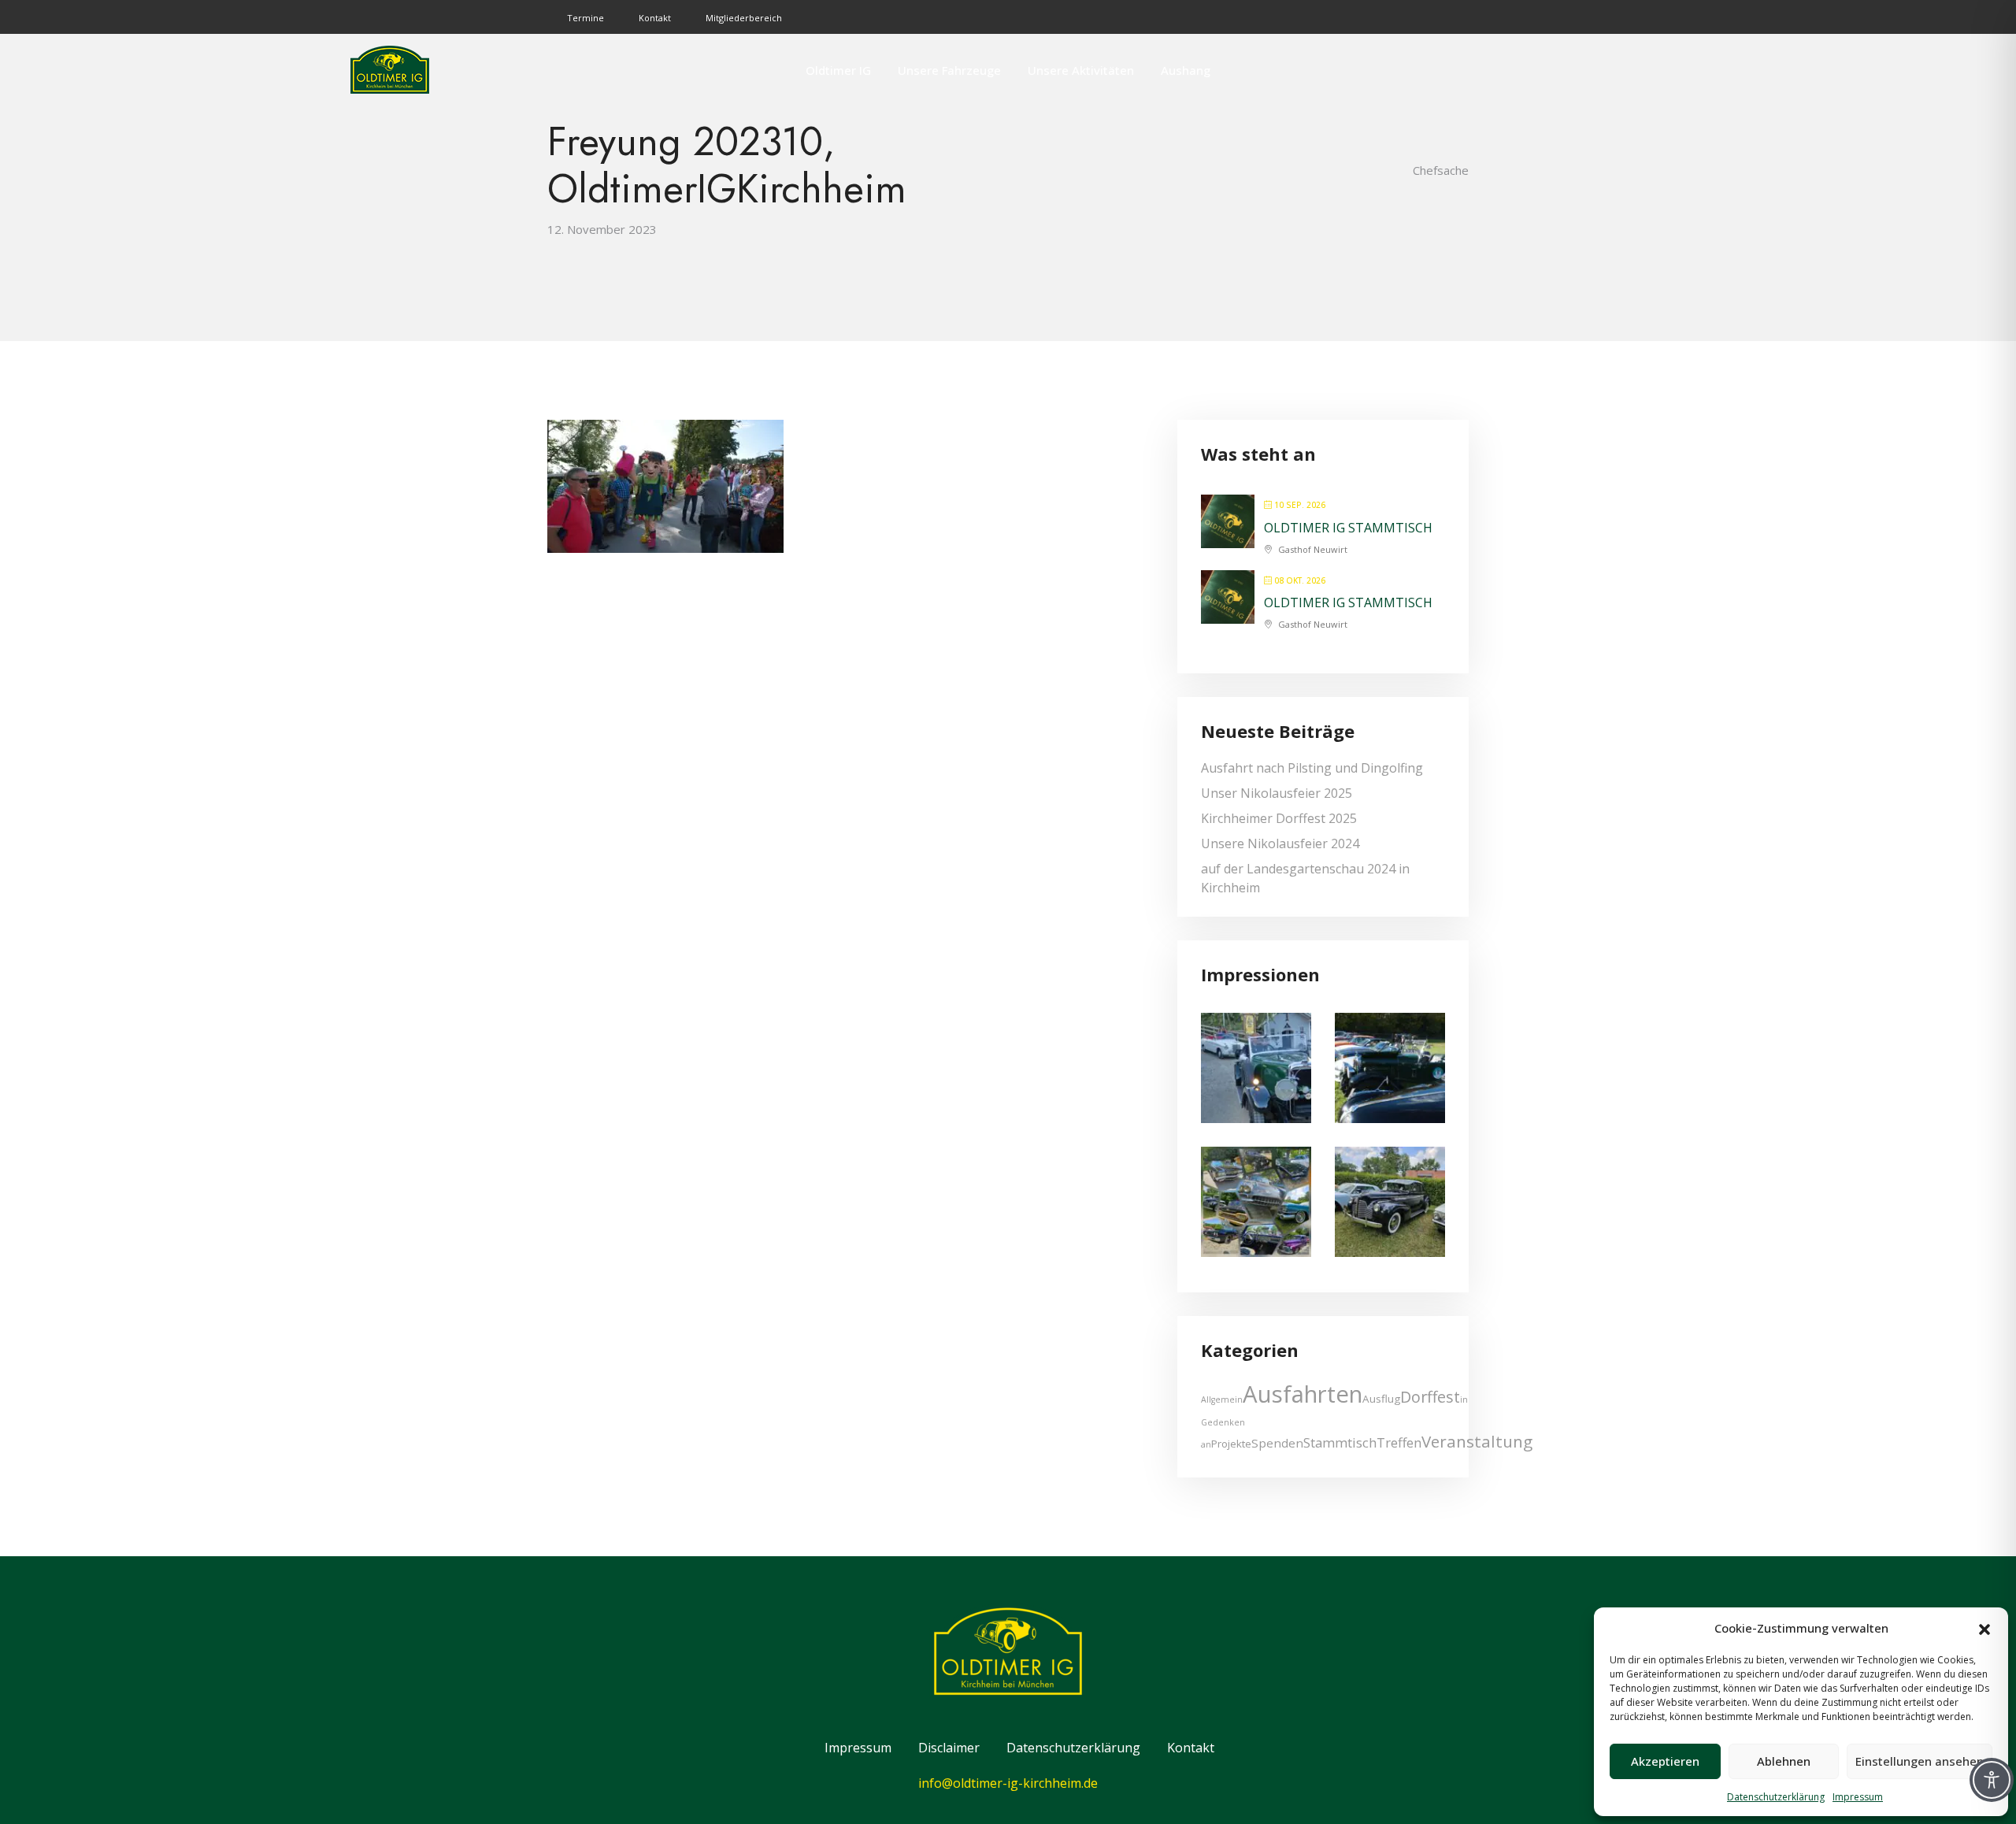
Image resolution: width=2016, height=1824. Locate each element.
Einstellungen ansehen (1920, 1761)
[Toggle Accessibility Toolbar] (1992, 1780)
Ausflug (1381, 1399)
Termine (586, 18)
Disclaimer (949, 1748)
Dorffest (1430, 1397)
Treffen (1399, 1442)
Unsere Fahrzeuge (949, 70)
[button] (1984, 1628)
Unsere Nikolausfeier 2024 (1280, 843)
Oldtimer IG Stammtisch (1348, 528)
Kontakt (655, 18)
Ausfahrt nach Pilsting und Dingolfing (1312, 768)
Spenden (1277, 1443)
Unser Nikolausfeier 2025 (1277, 793)
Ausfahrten (1303, 1394)
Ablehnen (1784, 1761)
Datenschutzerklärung (1776, 1797)
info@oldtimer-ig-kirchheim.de (1008, 1783)
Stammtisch (1340, 1442)
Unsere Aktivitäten (1081, 70)
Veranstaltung (1477, 1441)
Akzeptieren (1665, 1761)
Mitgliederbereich (744, 18)
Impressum (1858, 1797)
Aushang (1186, 70)
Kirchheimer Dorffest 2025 (1279, 818)
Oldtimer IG (838, 70)
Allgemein (1222, 1400)
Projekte (1231, 1444)
